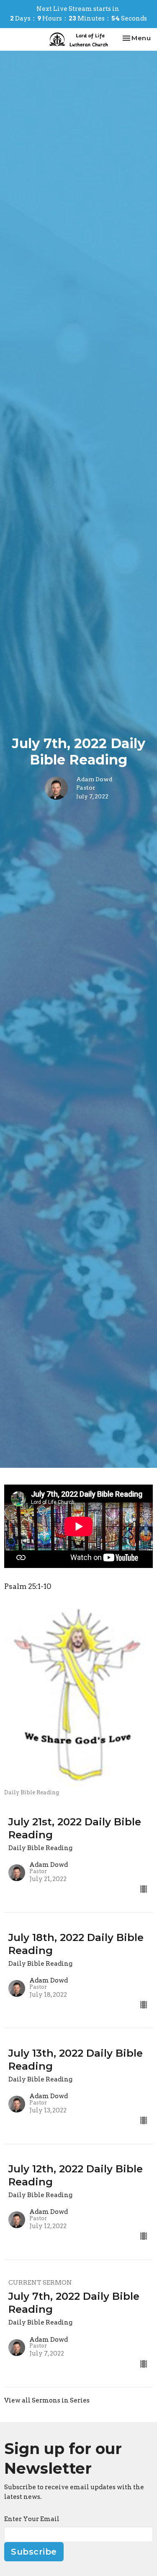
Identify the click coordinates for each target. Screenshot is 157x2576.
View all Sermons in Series (47, 2400)
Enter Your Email (32, 2519)
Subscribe (34, 2552)
